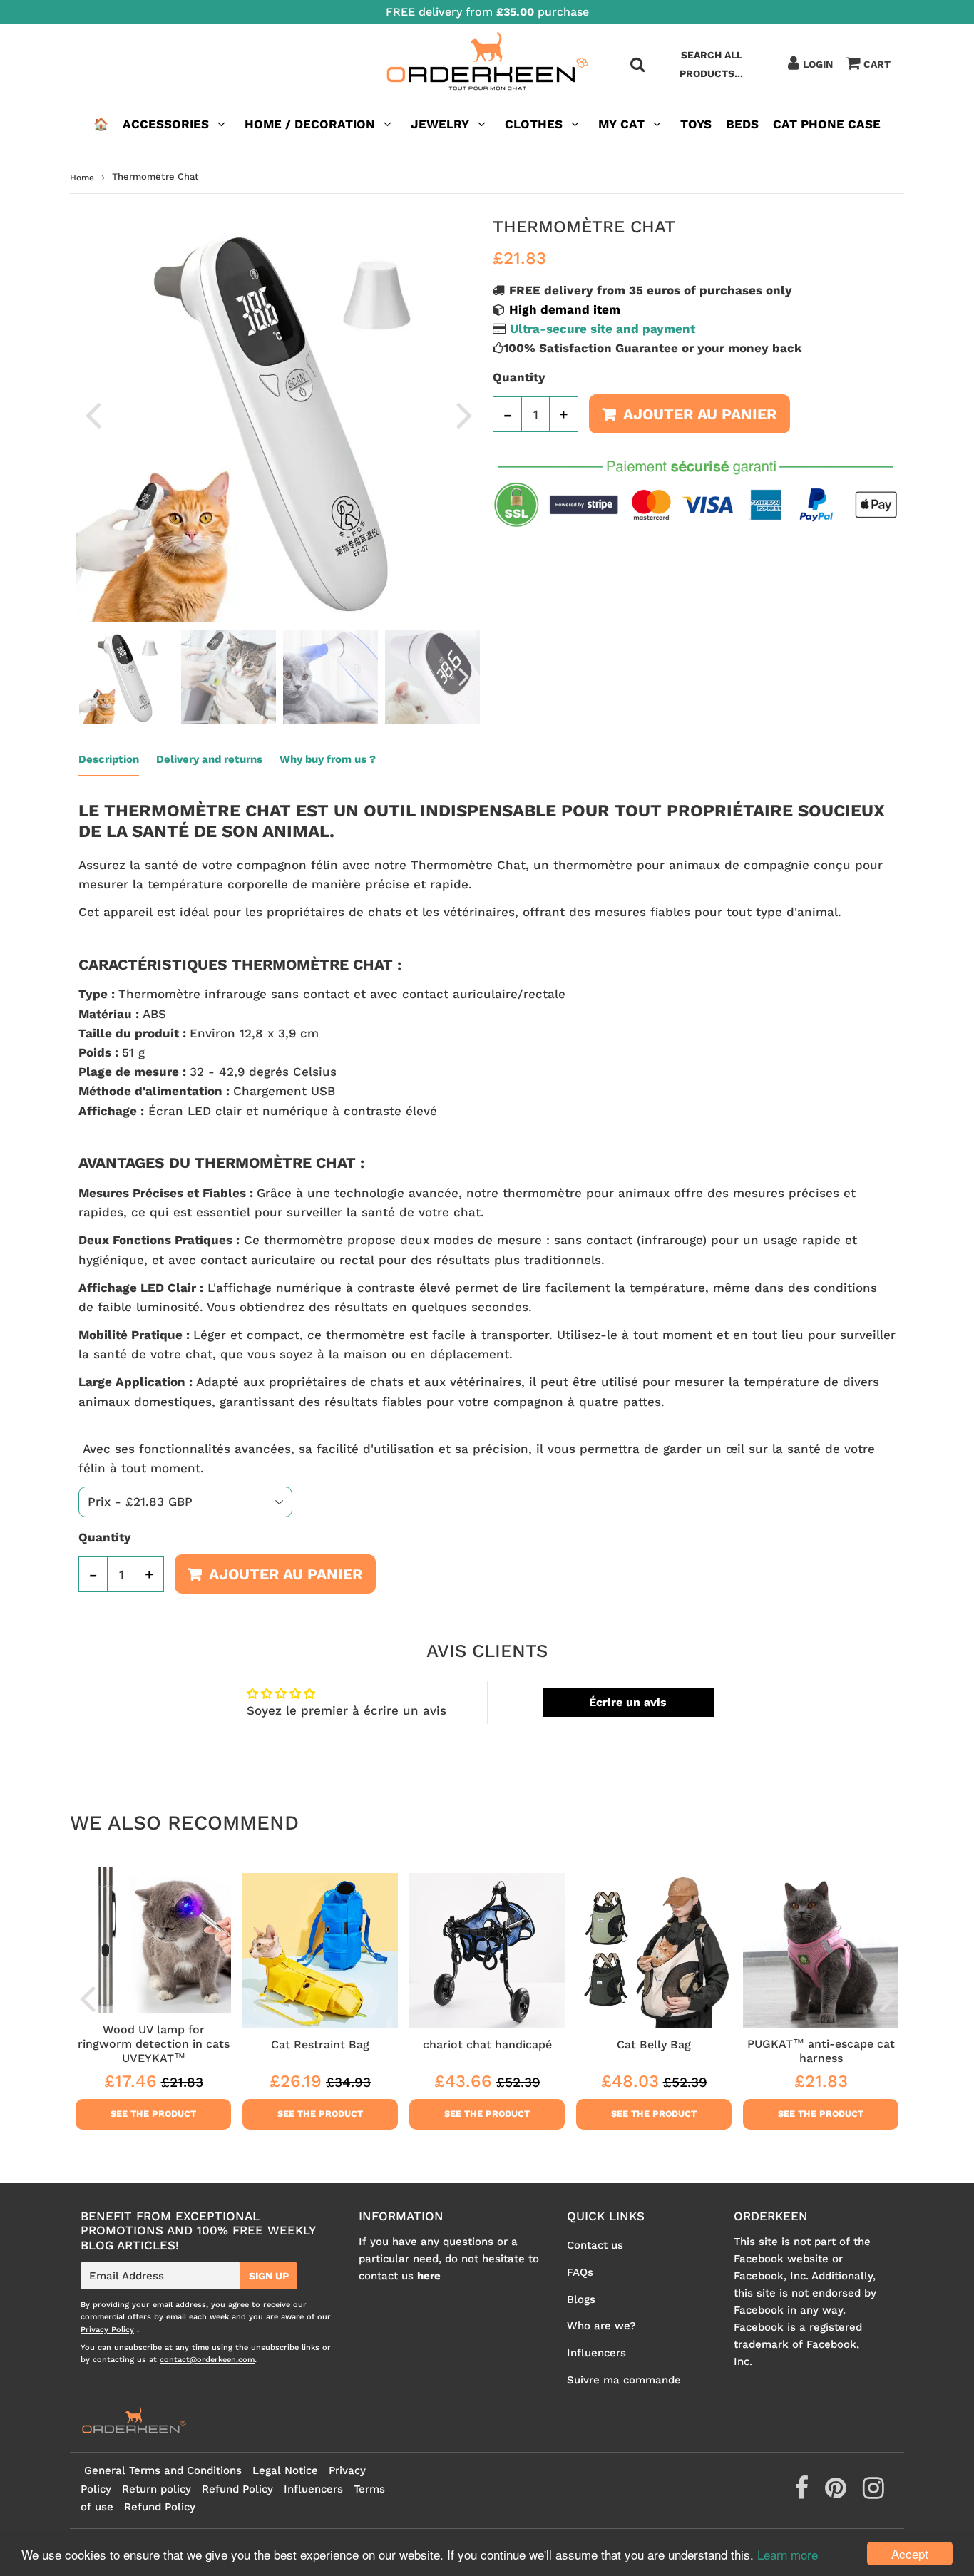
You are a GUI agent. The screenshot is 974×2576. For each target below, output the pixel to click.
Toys (696, 124)
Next (464, 415)
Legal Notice (285, 2470)
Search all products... (711, 64)
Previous (93, 415)
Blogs (581, 2299)
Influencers (596, 2353)
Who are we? (601, 2326)
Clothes (534, 124)
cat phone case (827, 124)
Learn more (788, 2554)
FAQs (580, 2272)
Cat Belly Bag (654, 2044)
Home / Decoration (310, 124)
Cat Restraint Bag (320, 2044)
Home (82, 178)
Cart (877, 64)
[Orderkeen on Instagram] (873, 2493)
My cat (621, 124)
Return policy (157, 2489)
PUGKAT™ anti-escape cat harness (821, 2051)
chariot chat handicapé (487, 2044)
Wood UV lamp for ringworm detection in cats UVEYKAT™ (154, 2044)
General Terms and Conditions (163, 2470)
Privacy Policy (107, 2330)
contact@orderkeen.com (207, 2360)
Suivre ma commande (624, 2380)
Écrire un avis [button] (628, 1702)
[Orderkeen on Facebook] (803, 2493)
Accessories (166, 124)
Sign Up (269, 2276)
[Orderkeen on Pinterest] (837, 2493)
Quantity (519, 377)
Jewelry (440, 124)
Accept (910, 2554)
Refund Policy (237, 2489)
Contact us (595, 2245)
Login (818, 64)
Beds (742, 124)
